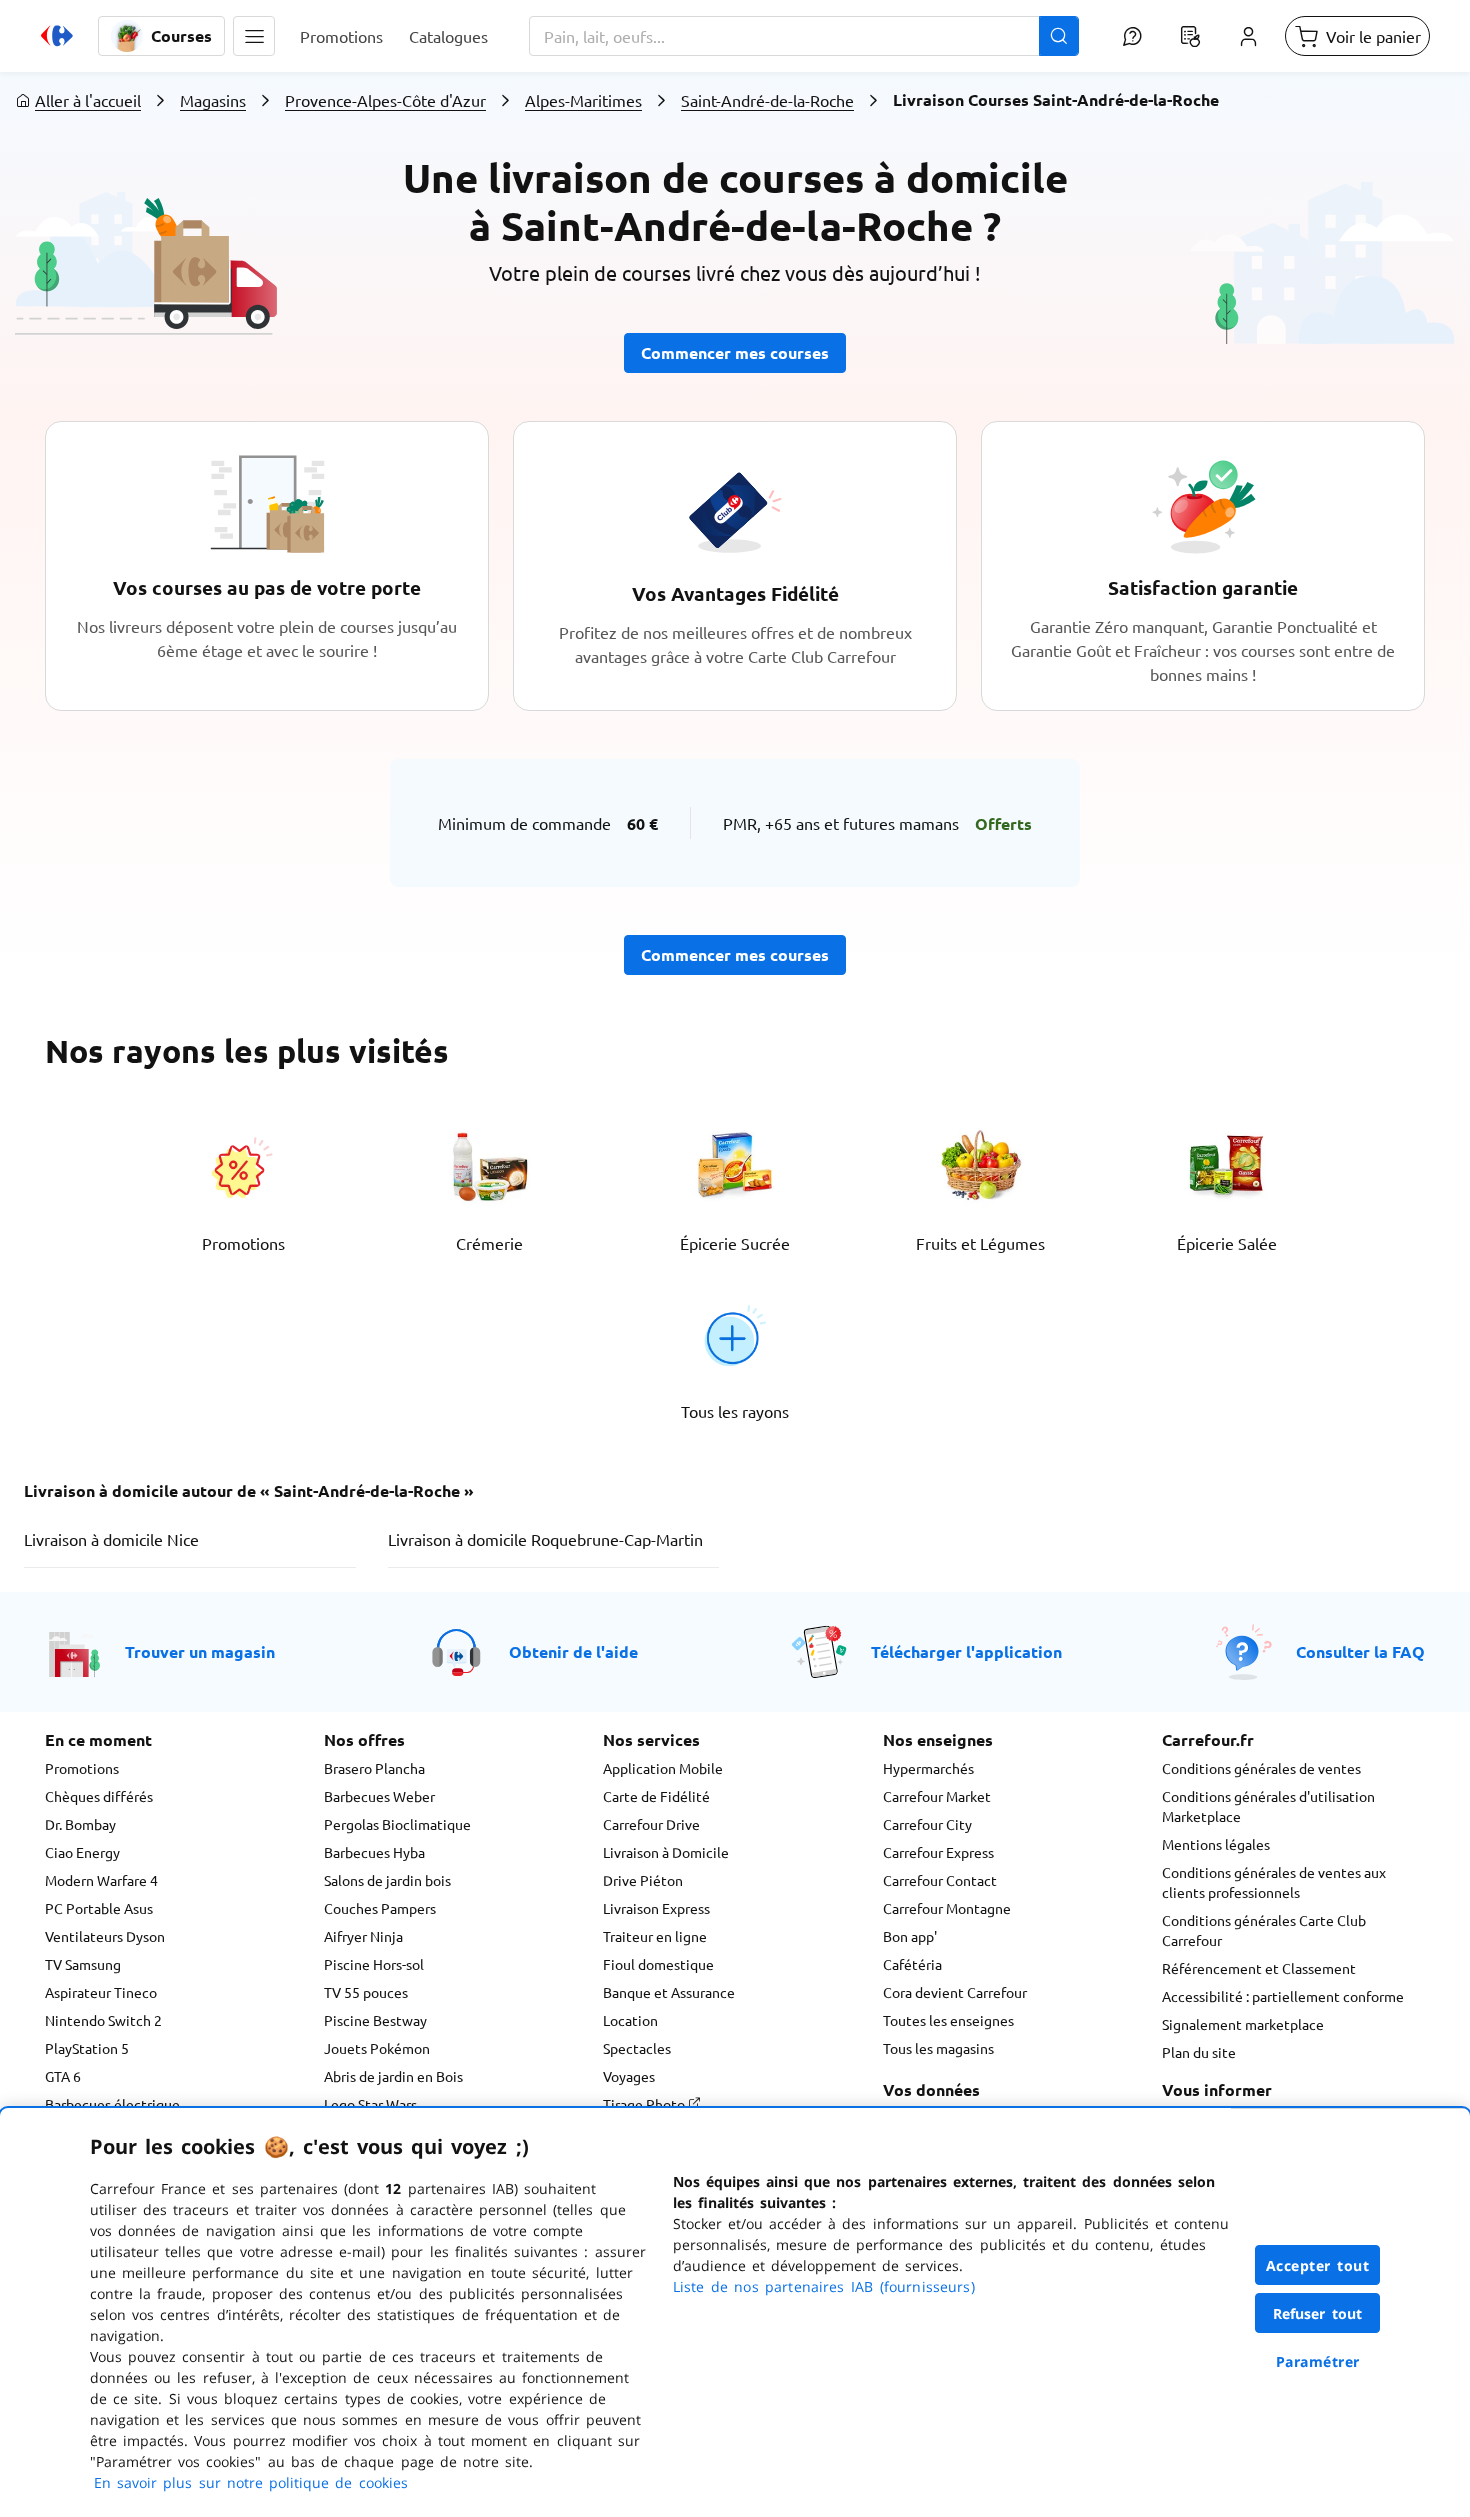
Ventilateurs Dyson (105, 1936)
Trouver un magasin (200, 1651)
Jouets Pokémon (377, 2048)
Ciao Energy (82, 1852)
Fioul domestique (658, 1964)
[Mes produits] (1190, 36)
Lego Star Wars (370, 2104)
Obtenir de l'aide (573, 1651)
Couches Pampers (380, 1908)
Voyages (629, 2076)
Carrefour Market (937, 1796)
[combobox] (804, 36)
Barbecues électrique (112, 2104)
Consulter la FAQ (1360, 1651)
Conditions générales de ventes (1261, 1768)
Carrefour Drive (651, 1824)
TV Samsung (83, 1964)
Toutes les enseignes (948, 2020)
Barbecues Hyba (374, 1852)
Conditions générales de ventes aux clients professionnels (1274, 1882)
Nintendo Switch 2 (103, 2020)
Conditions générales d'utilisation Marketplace (1268, 1806)
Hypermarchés (928, 1768)
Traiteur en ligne (655, 1936)
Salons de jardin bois (387, 1880)
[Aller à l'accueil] (57, 36)
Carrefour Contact (940, 1880)
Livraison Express (656, 1908)
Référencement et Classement (1259, 1968)
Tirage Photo (645, 2104)
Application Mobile (663, 1768)
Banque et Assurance (669, 1992)
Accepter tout (1318, 2265)
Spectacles (637, 2048)
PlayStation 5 (87, 2048)
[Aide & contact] (1132, 36)
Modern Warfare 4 (101, 1880)
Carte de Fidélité (656, 1796)
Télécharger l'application (966, 1651)
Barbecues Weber (379, 1796)
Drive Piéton (643, 1880)
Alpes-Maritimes (583, 100)
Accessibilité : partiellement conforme (1283, 1996)
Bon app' (910, 1936)
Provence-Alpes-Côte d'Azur (385, 100)
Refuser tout (1318, 2313)
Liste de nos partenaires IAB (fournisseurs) (824, 2286)
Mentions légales (1216, 1844)
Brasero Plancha (374, 1768)
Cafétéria (912, 1964)
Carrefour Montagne (947, 1908)
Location (630, 2020)
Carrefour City (927, 1824)
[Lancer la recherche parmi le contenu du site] (1059, 36)
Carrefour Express (938, 1852)
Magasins (213, 100)
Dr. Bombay (80, 1824)
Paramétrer (1318, 2361)
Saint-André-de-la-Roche (767, 100)
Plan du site (1199, 2052)
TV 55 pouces (366, 1992)
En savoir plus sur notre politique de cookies (251, 2482)
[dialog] (735, 2312)
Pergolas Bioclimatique (397, 1824)
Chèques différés (99, 1796)
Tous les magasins (938, 2048)
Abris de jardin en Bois (393, 2076)
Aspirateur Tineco (101, 1992)
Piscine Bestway (375, 2020)
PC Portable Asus (99, 1908)
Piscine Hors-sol (374, 1964)
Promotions (82, 1768)
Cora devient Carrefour (955, 1992)
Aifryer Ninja (363, 1936)
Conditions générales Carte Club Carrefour (1264, 1930)
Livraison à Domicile (666, 1852)
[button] (254, 36)
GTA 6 (63, 2076)
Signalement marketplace (1243, 2024)
